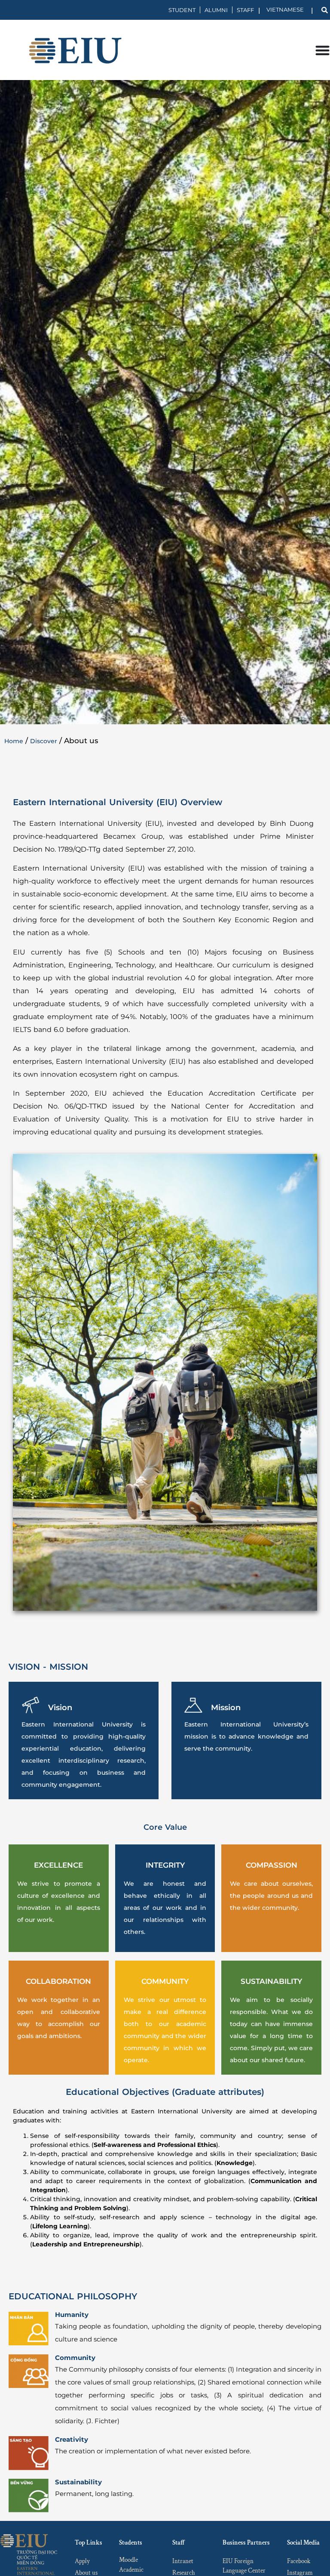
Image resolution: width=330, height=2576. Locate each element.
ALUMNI (216, 10)
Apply (82, 2561)
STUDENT (182, 10)
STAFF (245, 10)
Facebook (299, 2561)
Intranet (183, 2561)
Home (14, 741)
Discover (44, 741)
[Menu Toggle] (322, 50)
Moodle (128, 2560)
